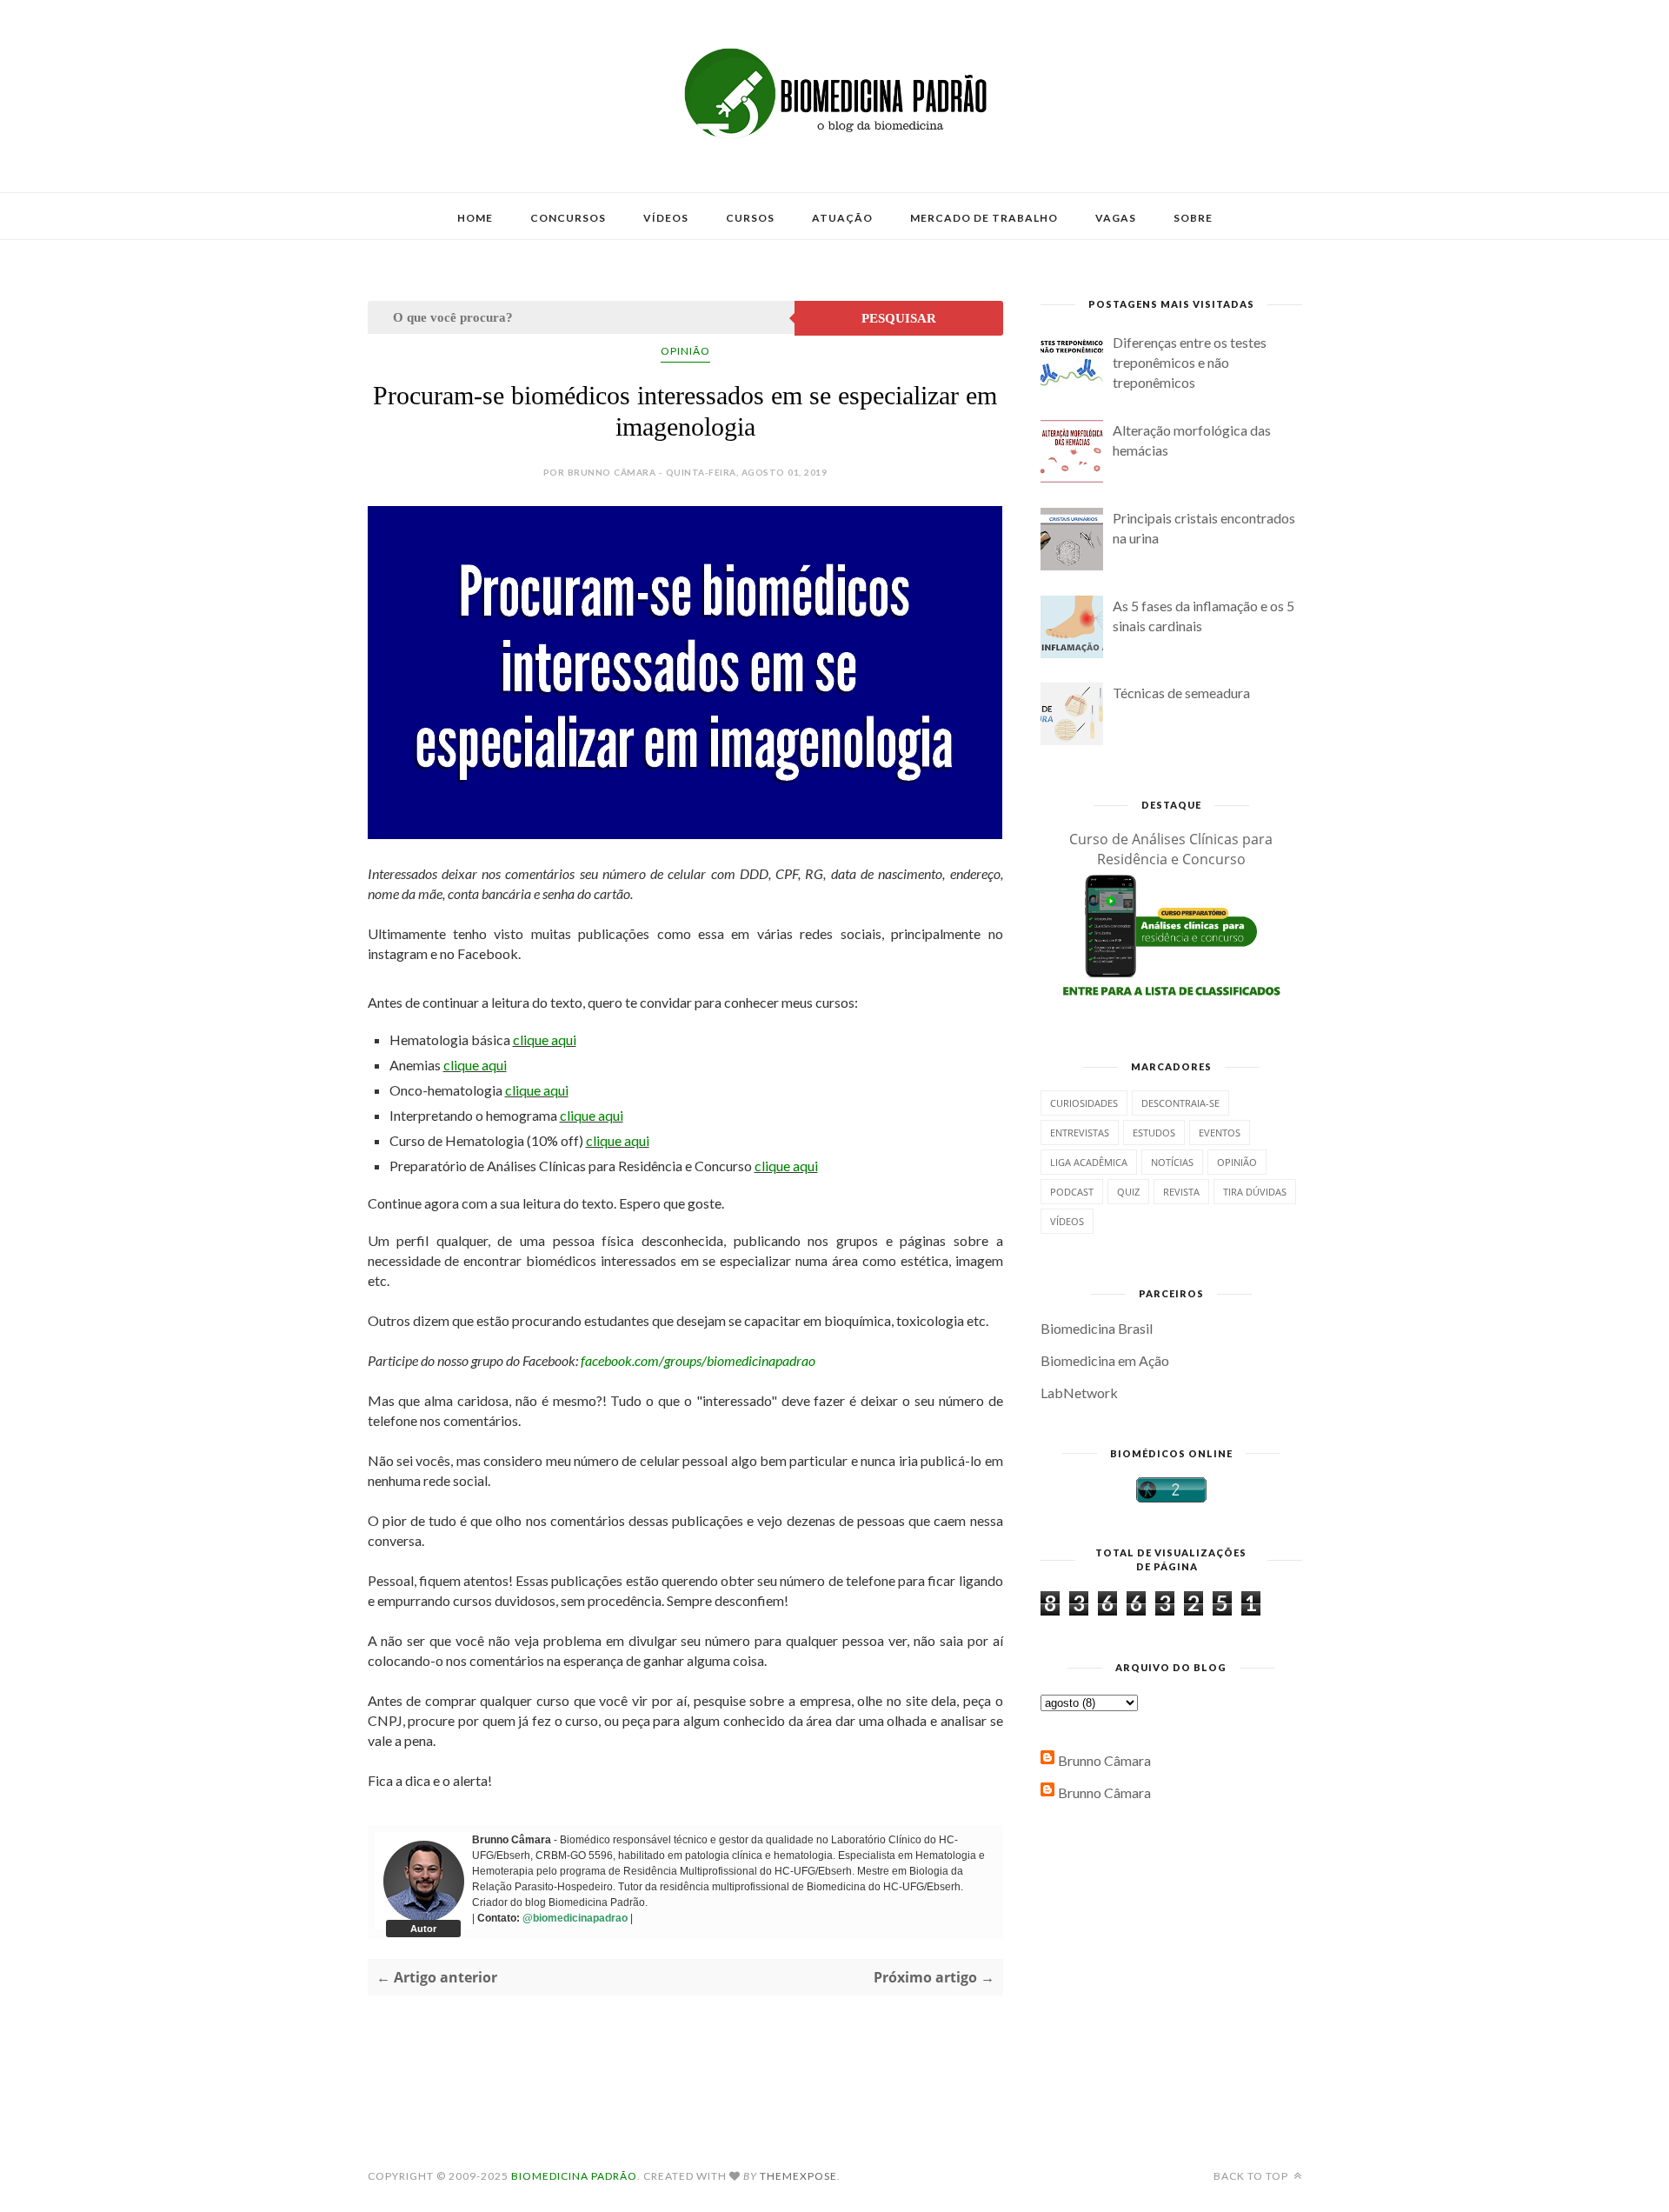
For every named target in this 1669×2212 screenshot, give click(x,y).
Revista (1181, 1192)
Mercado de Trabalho (984, 218)
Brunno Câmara (1104, 1760)
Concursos (568, 218)
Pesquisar (899, 318)
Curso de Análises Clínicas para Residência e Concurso (1171, 849)
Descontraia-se (1180, 1103)
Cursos (750, 218)
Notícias (1172, 1162)
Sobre (1193, 218)
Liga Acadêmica (1089, 1162)
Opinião (685, 351)
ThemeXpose (798, 2176)
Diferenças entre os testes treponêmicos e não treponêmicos (1190, 362)
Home (475, 218)
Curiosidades (1084, 1103)
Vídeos (666, 218)
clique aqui (545, 1039)
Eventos (1220, 1133)
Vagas (1116, 218)
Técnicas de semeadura (1181, 693)
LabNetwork (1079, 1392)
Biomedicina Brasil (1097, 1328)
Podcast (1072, 1192)
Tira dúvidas (1255, 1192)
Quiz (1128, 1192)
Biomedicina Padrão (574, 2176)
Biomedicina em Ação (1105, 1360)
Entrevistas (1080, 1133)
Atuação (842, 218)
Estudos (1154, 1133)
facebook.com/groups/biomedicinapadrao (698, 1360)
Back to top (1252, 2176)
